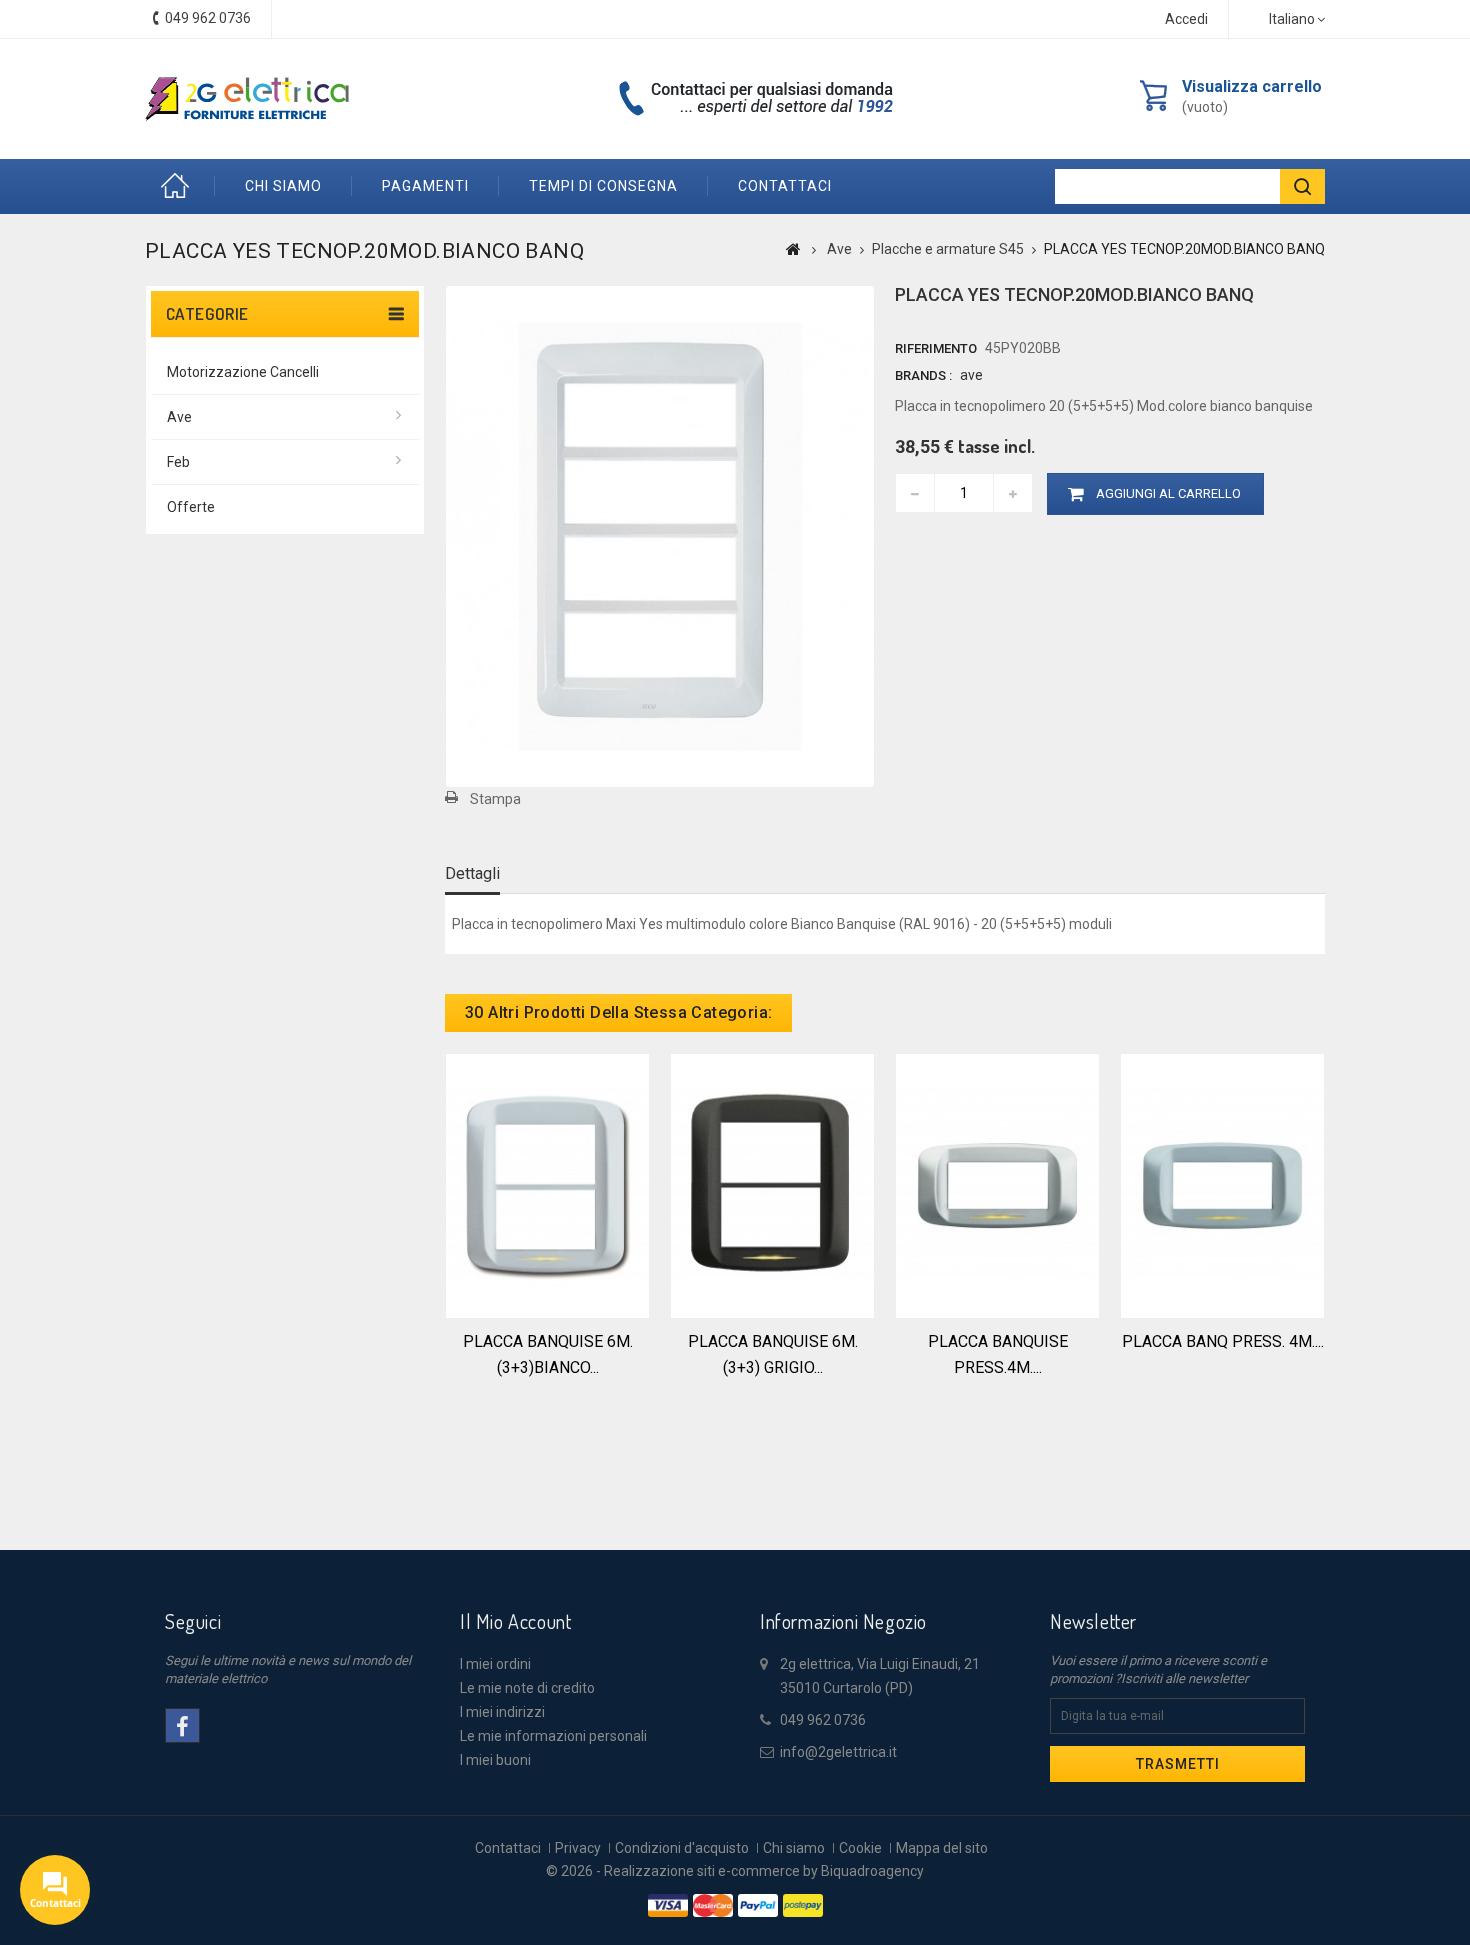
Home (180, 186)
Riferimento (936, 348)
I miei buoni (495, 1760)
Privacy (578, 1848)
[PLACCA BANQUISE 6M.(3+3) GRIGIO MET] (772, 1184)
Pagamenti (425, 186)
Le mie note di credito (527, 1688)
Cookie (860, 1848)
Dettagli (472, 873)
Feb (178, 462)
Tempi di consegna (603, 186)
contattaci (785, 186)
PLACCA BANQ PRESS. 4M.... (1223, 1341)
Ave (179, 417)
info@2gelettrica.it (838, 1752)
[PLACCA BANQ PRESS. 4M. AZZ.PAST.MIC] (1222, 1184)
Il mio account (515, 1621)
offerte (191, 507)
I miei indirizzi (502, 1712)
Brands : (923, 375)
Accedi (1186, 19)
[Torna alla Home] (793, 249)
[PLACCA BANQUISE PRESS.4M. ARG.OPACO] (997, 1184)
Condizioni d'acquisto (682, 1848)
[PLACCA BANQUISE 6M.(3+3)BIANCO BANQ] (547, 1184)
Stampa (495, 799)
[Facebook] (182, 1725)
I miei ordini (495, 1664)
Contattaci (508, 1848)
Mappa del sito (942, 1848)
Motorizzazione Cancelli (243, 372)
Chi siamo (283, 186)
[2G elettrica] (247, 99)
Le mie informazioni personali (553, 1736)
